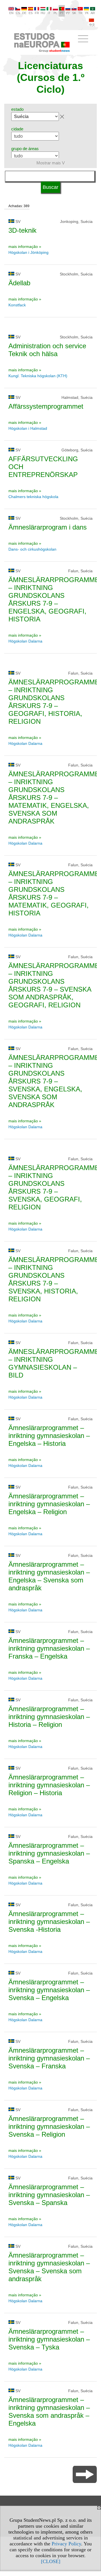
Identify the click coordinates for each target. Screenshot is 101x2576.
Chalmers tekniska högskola (33, 497)
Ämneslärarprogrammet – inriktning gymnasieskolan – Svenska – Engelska (49, 1990)
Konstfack (17, 305)
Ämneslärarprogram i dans (48, 527)
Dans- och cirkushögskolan (32, 549)
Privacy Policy (66, 2544)
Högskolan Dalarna (26, 641)
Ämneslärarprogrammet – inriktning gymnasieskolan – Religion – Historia (49, 1785)
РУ (68, 13)
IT (49, 13)
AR (93, 13)
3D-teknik (22, 230)
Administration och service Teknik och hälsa (47, 350)
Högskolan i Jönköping (28, 252)
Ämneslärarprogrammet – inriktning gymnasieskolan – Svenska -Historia (49, 1922)
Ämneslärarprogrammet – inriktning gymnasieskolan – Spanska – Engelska (49, 1853)
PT (62, 13)
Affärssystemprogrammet (46, 406)
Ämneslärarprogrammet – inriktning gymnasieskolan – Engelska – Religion (49, 1504)
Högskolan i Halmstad (28, 428)
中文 (92, 25)
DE (24, 13)
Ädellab (19, 283)
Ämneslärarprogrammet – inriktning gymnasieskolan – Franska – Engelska (49, 1648)
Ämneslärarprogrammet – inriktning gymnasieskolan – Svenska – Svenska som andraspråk (49, 2267)
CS (18, 13)
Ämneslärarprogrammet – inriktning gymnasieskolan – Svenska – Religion (49, 2126)
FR (37, 13)
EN (11, 13)
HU (43, 13)
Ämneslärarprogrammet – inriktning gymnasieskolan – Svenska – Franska (49, 2058)
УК (87, 13)
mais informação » (25, 246)
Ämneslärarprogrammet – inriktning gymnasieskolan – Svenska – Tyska (49, 2339)
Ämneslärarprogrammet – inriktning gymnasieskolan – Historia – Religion (49, 1717)
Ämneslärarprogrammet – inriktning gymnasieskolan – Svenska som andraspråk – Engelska (49, 2411)
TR (80, 13)
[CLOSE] (51, 2561)
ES (31, 13)
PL (55, 13)
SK (74, 13)
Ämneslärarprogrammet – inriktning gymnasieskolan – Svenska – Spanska (49, 2195)
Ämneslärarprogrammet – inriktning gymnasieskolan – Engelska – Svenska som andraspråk (49, 1576)
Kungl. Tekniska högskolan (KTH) (38, 376)
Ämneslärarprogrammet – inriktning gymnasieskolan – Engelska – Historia (49, 1436)
